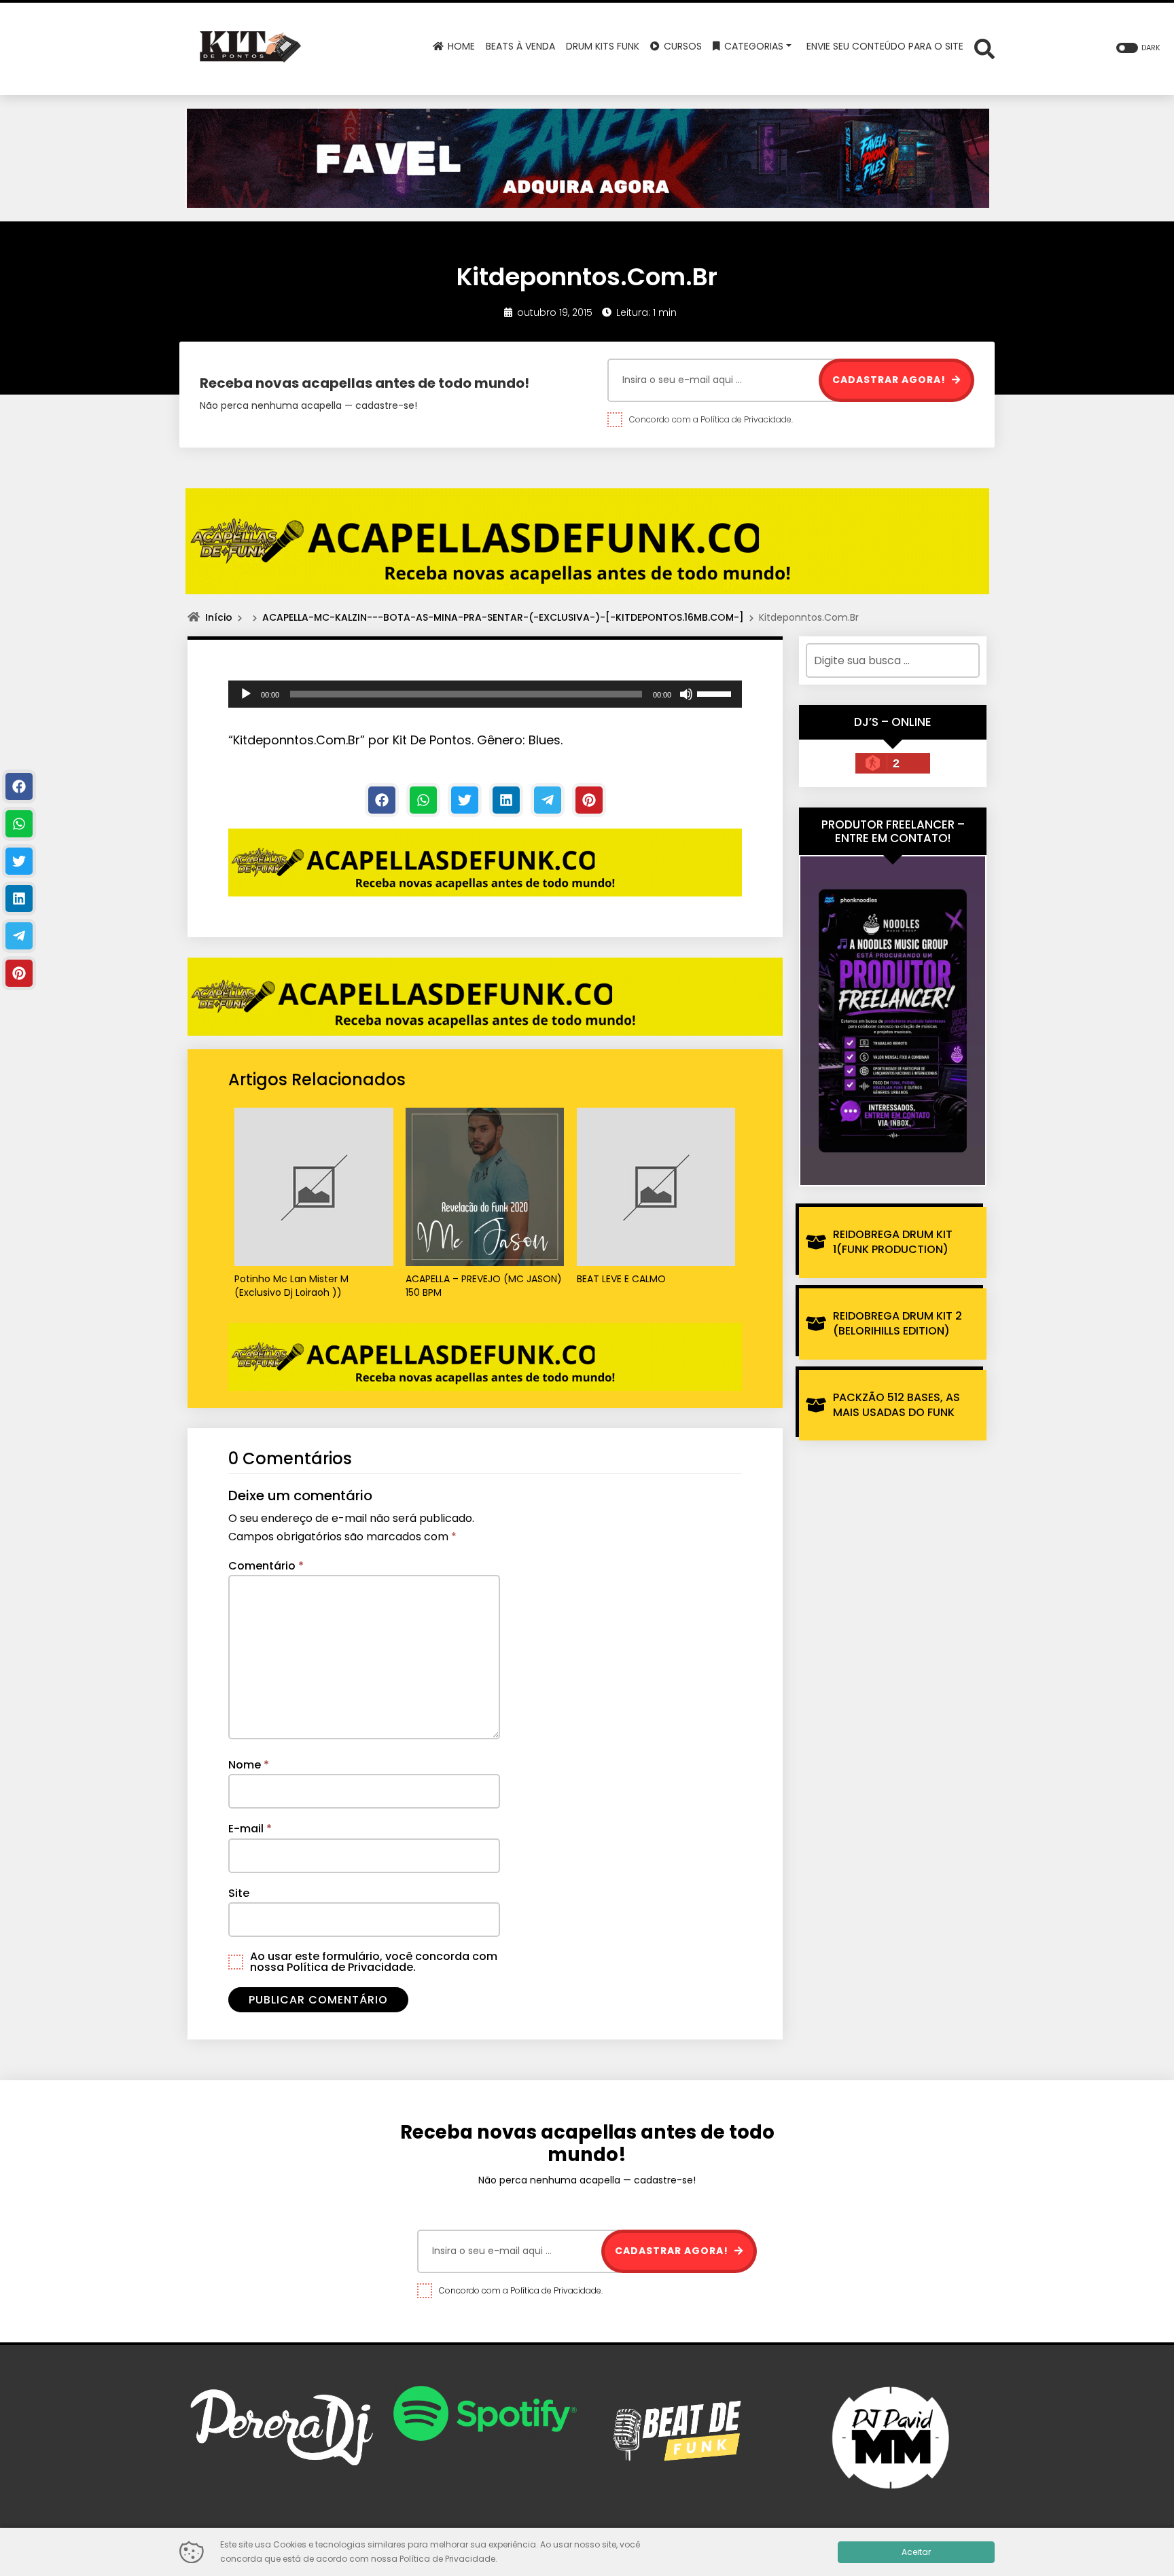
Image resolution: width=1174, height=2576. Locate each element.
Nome (249, 1765)
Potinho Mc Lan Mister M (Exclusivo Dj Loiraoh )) (291, 1286)
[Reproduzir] (246, 694)
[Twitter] (465, 800)
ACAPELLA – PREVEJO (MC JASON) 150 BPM (484, 1286)
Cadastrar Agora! (890, 380)
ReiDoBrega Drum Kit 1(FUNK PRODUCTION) (893, 1242)
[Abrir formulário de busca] (984, 48)
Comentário (266, 1566)
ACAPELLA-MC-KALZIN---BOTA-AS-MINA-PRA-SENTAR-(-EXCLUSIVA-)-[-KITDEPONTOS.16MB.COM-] (503, 617)
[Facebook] (382, 800)
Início (219, 617)
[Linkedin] (506, 800)
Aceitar (916, 2552)
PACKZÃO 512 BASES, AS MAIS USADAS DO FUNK (896, 1405)
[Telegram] (548, 800)
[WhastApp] (423, 800)
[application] (485, 694)
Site (239, 1893)
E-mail (250, 1829)
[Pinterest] (589, 800)
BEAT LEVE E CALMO (621, 1279)
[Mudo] (686, 694)
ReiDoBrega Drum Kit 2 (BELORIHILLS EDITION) (897, 1323)
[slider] (716, 693)
